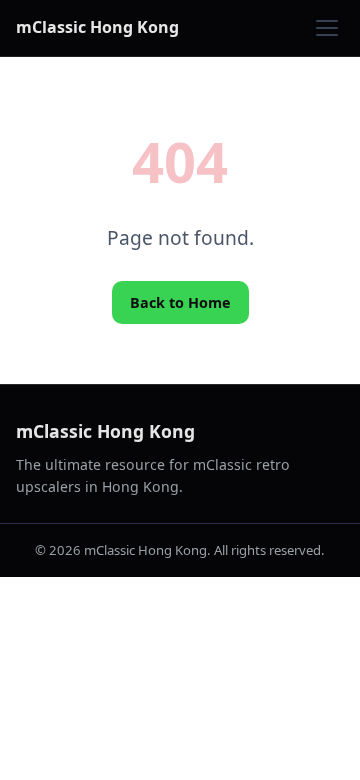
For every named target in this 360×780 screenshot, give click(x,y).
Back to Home (180, 302)
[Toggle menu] (327, 28)
